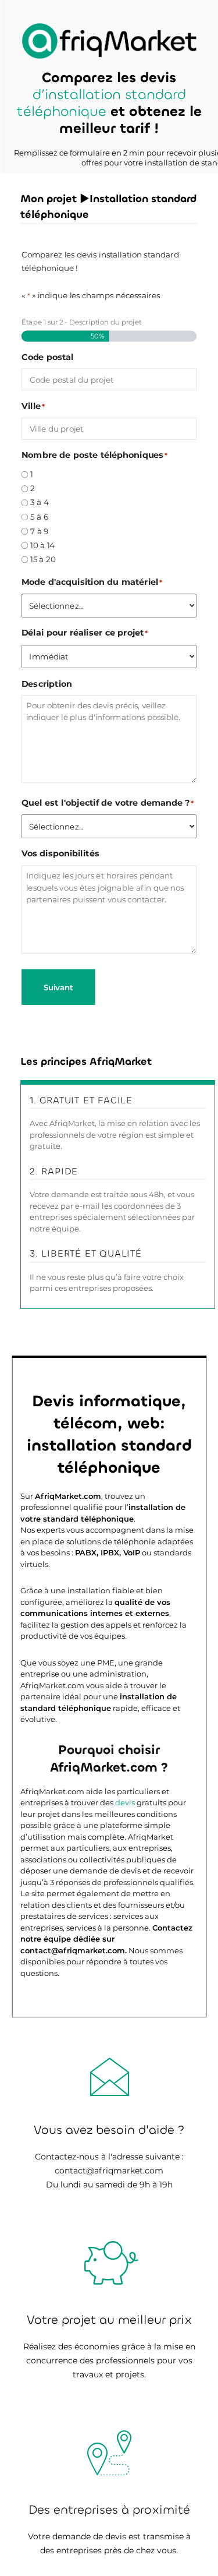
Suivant (58, 988)
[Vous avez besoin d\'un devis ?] (109, 41)
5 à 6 (39, 517)
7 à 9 (40, 531)
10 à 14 (42, 546)
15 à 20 (43, 560)
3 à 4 (40, 502)
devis (125, 1802)
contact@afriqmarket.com (109, 2171)
